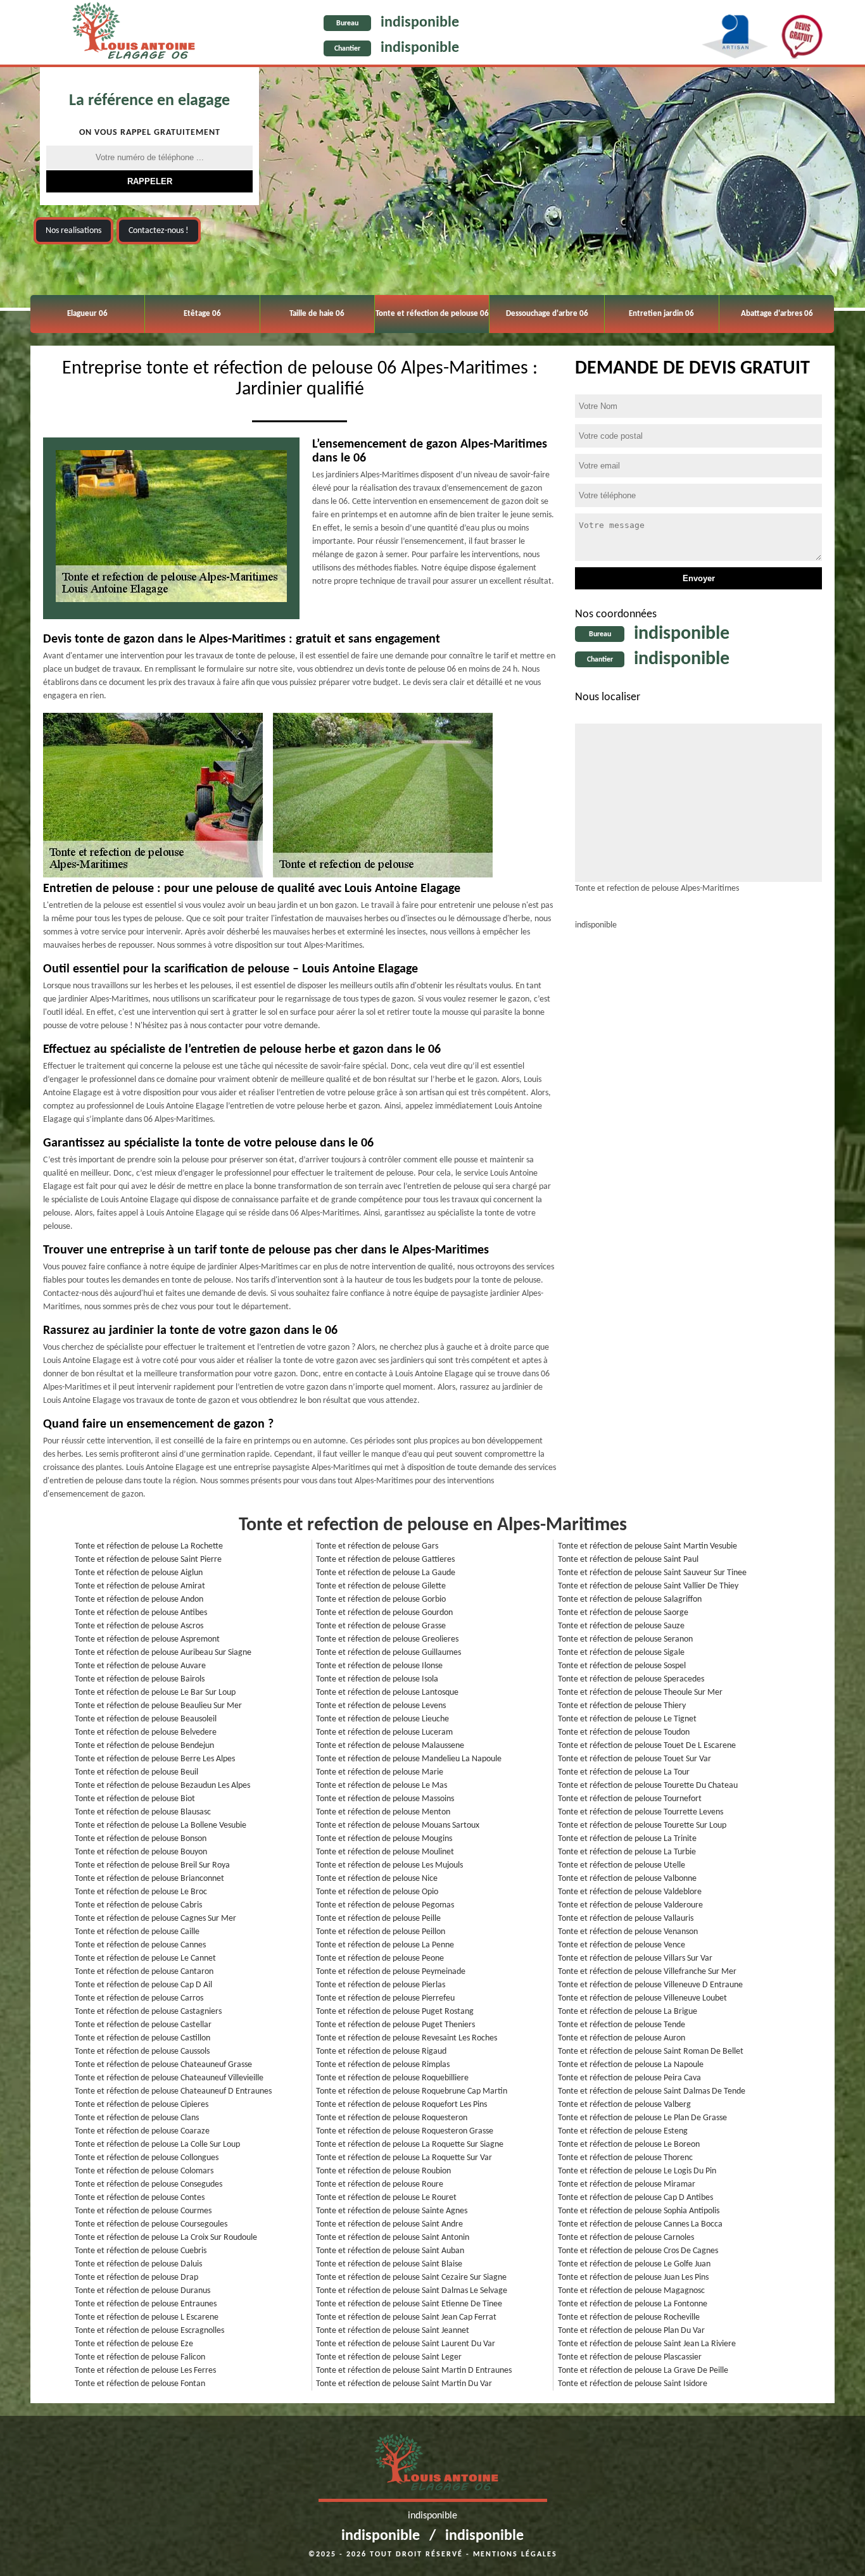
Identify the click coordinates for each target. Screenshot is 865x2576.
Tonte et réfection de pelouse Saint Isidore (633, 2384)
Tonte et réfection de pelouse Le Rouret (386, 2198)
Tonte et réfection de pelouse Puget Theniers (395, 2025)
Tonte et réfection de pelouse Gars (377, 1546)
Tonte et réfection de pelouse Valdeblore (630, 1892)
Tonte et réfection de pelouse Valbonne (627, 1879)
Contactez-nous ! (159, 231)
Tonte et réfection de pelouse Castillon (142, 2038)
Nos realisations (73, 231)
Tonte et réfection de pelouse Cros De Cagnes (638, 2251)
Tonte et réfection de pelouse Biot (135, 1799)
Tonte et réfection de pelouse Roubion (383, 2171)
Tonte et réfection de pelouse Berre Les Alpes (155, 1759)
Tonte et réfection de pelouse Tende (622, 2025)
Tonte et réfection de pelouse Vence (622, 1945)
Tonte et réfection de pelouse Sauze (621, 1626)
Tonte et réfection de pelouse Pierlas (381, 1985)
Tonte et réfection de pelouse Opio (377, 1892)
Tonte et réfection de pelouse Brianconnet (149, 1879)
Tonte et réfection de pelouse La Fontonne (633, 2304)
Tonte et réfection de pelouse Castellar (143, 2025)
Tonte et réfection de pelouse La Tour (624, 1772)
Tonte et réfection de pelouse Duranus (142, 2291)
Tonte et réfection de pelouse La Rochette (149, 1546)
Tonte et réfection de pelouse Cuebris (141, 2251)
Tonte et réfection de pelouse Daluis (138, 2264)
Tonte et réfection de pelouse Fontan (140, 2384)
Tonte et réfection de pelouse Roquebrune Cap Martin (412, 2091)
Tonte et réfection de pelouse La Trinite (627, 1839)
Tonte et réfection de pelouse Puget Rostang (395, 2012)
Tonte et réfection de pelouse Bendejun (144, 1746)
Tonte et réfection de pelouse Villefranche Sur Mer (647, 1972)
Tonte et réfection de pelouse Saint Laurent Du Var (406, 2344)
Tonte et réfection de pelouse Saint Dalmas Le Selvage (412, 2291)
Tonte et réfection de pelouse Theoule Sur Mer (640, 1693)
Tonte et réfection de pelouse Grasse (381, 1626)
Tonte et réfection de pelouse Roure (380, 2184)
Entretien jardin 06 (661, 314)
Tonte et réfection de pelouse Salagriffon (630, 1599)
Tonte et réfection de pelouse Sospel (622, 1666)
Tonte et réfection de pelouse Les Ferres (145, 2371)
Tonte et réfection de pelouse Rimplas (383, 2065)
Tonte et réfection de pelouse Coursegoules (151, 2224)
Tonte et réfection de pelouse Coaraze (142, 2131)
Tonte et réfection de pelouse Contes (140, 2198)
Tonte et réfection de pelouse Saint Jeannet (393, 2331)
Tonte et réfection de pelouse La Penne (385, 1945)
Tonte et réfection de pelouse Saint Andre (389, 2224)
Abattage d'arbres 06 (777, 314)
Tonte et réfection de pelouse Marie (380, 1772)
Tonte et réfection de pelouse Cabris (138, 1905)
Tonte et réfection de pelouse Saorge (623, 1613)
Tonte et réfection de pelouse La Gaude (386, 1573)
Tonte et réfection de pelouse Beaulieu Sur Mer (158, 1706)
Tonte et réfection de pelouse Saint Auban (390, 2251)
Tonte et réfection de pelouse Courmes (143, 2211)
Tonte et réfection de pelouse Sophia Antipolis (639, 2211)
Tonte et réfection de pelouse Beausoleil (146, 1719)
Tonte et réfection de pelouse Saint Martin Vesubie (647, 1546)
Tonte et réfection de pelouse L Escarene (147, 2317)
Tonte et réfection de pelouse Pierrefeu (385, 1998)
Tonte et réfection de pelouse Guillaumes (388, 1653)
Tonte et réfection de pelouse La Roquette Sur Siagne (410, 2145)
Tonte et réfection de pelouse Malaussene (390, 1746)
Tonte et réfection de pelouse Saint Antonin (393, 2238)
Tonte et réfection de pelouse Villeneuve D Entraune (650, 1985)
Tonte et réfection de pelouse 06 (432, 314)
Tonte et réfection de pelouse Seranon (625, 1639)
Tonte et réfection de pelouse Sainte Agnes (392, 2211)
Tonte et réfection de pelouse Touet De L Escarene (647, 1746)
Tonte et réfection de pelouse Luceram (384, 1732)
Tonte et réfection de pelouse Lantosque (387, 1693)
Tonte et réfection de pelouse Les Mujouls (389, 1865)
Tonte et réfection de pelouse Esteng (623, 2131)
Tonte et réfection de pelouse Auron (622, 2038)
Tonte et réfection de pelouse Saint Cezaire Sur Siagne (411, 2278)
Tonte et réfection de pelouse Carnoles (626, 2238)
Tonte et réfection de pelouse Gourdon (384, 1613)
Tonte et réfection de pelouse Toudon (624, 1732)
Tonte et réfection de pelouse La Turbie (627, 1852)
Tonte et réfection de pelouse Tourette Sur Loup (642, 1825)
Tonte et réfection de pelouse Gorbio (381, 1599)
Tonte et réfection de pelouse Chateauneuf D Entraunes (173, 2091)
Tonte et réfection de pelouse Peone (380, 1958)
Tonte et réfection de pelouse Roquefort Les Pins (401, 2105)
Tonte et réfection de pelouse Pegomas (385, 1905)
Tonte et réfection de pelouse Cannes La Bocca (640, 2224)
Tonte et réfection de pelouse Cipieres (142, 2105)
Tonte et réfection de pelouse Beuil (136, 1772)
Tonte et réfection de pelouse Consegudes (148, 2184)
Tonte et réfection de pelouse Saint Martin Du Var (404, 2384)
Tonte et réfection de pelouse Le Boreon (629, 2145)
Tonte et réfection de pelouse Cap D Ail (143, 1985)
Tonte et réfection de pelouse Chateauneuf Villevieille (169, 2078)
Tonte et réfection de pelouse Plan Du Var (631, 2331)
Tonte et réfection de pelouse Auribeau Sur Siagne (163, 1653)
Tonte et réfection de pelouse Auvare (140, 1666)
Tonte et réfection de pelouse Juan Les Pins (633, 2278)
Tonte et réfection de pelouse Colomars (144, 2171)
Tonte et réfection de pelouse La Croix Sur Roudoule (166, 2238)
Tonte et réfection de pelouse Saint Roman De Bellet (651, 2051)
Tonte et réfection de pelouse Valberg (624, 2105)
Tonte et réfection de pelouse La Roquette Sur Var (404, 2158)
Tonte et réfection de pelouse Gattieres (385, 1560)
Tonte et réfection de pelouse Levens (381, 1706)
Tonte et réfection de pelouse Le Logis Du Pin (637, 2171)
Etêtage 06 (202, 314)
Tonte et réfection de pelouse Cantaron (144, 1972)
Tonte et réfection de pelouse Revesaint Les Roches (407, 2038)
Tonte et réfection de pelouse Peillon (381, 1932)
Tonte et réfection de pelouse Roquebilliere (392, 2078)
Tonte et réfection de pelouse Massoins (385, 1799)
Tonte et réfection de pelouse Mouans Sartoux (398, 1825)
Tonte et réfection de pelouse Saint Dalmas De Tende (652, 2091)
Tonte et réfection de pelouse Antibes (141, 1613)
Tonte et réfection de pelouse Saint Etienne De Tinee (409, 2304)
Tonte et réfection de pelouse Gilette (381, 1586)
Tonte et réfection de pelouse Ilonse (379, 1666)
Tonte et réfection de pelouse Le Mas (382, 1786)
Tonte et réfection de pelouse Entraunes (146, 2304)
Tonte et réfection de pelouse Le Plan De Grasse (642, 2118)
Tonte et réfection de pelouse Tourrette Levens (641, 1812)
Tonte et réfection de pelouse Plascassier (630, 2357)
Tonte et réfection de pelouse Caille (137, 1932)
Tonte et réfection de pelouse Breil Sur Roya (152, 1865)
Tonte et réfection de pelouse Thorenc (625, 2158)
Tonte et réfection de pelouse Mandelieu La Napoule (409, 1759)
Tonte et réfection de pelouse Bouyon (141, 1852)
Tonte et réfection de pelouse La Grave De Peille (643, 2371)
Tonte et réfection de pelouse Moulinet (385, 1852)
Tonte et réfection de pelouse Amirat (140, 1586)
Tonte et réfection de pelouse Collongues (147, 2158)
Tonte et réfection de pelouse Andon (139, 1599)
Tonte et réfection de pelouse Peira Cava (629, 2078)
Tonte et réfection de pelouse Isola (377, 1679)
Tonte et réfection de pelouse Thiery (622, 1706)
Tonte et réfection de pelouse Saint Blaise (389, 2264)
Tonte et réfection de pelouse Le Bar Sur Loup (155, 1693)
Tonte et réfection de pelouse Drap (136, 2278)
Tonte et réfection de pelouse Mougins (384, 1839)
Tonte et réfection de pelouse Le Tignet (627, 1719)
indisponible (420, 23)
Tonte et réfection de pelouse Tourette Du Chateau (648, 1786)
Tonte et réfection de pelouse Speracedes (631, 1679)
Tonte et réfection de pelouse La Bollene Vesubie (161, 1825)
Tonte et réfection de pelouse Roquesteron (392, 2118)
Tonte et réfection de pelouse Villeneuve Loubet (642, 1998)
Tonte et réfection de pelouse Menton (383, 1812)
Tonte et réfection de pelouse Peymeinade (391, 1972)
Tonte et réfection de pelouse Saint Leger (389, 2357)
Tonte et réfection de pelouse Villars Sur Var (635, 1958)
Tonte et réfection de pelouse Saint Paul (628, 1560)
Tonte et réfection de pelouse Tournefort (630, 1799)
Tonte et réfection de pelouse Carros (139, 1998)
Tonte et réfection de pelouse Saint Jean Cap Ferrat (406, 2317)
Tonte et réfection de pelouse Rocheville (629, 2317)
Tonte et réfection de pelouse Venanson (628, 1932)
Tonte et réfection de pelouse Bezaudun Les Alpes (162, 1786)
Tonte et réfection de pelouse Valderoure (630, 1905)
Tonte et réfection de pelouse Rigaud (381, 2051)
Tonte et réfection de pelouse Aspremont (147, 1639)
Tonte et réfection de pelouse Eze (134, 2344)
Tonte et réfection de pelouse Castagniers (148, 2012)
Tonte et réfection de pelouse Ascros (139, 1626)
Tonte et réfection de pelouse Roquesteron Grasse (405, 2131)
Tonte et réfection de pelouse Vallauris (626, 1919)
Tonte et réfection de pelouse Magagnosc (631, 2291)
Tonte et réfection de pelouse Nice (377, 1879)
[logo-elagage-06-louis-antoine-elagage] (129, 34)
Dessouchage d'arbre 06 (547, 314)
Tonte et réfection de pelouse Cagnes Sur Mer (155, 1919)
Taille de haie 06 (317, 314)
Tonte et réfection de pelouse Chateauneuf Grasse (163, 2065)
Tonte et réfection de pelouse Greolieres (387, 1639)
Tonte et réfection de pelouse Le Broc (141, 1892)
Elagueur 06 (87, 314)
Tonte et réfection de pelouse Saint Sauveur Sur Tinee (652, 1573)
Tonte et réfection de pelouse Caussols (142, 2051)
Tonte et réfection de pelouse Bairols (140, 1679)
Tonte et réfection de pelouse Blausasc (143, 1812)
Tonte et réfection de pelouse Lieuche (382, 1719)
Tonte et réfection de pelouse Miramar (627, 2184)
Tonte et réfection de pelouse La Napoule (631, 2065)
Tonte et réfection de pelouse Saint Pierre (148, 1560)
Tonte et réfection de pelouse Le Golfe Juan (634, 2264)
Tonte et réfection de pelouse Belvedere (146, 1732)
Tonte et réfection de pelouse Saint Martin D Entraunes (414, 2371)
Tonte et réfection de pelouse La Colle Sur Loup (157, 2145)
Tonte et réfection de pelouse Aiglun (139, 1573)
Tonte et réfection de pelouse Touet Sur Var (635, 1759)
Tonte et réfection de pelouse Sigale (621, 1653)
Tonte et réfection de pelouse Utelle (622, 1865)
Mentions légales (515, 2554)
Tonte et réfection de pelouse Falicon (140, 2357)
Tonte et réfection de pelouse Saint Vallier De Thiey (648, 1586)
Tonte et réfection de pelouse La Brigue (628, 2012)
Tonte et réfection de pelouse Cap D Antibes (635, 2198)
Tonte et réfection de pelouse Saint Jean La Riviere (647, 2344)
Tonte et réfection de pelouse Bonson (141, 1839)
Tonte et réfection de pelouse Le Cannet (145, 1958)
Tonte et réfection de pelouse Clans (137, 2118)
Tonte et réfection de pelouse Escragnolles (149, 2331)
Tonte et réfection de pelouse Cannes (140, 1945)
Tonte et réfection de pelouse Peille (378, 1919)
